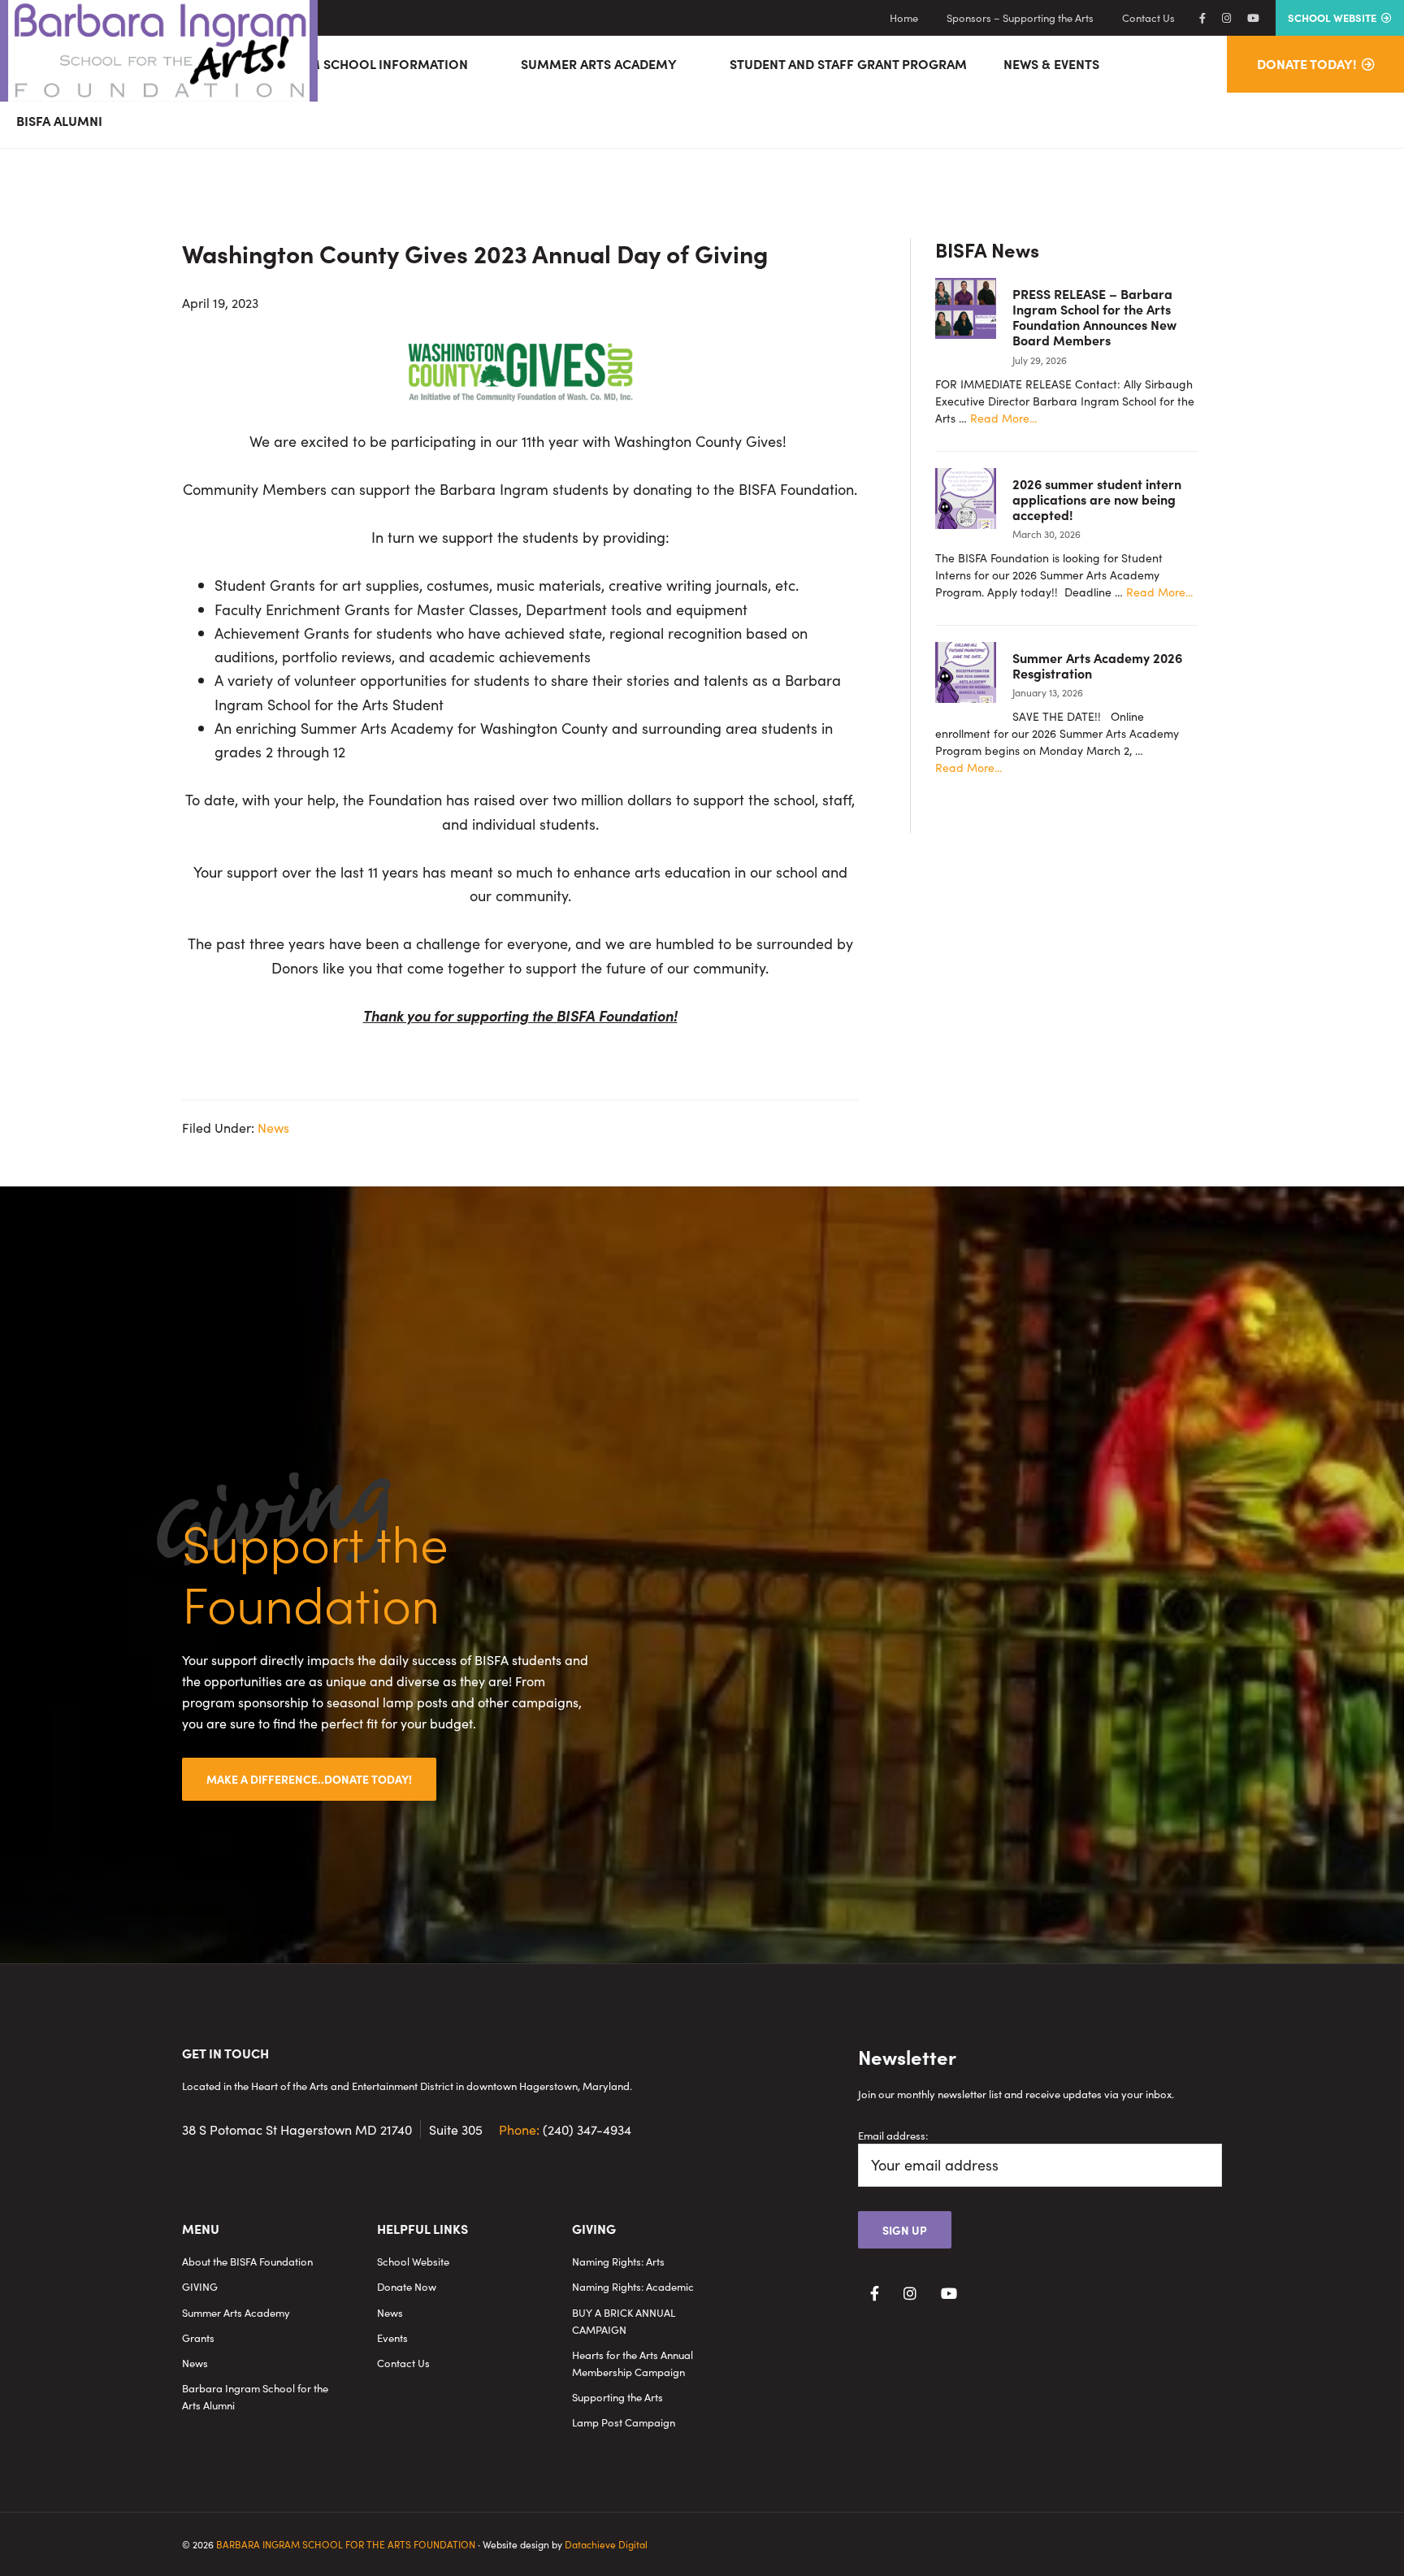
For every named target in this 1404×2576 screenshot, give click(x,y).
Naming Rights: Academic (633, 2286)
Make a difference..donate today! (309, 1779)
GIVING (200, 2286)
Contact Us (403, 2363)
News (273, 1127)
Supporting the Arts (617, 2397)
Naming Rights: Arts (618, 2261)
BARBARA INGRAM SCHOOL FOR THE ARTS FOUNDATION (346, 2544)
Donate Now (407, 2286)
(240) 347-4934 (565, 2129)
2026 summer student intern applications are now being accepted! (1097, 499)
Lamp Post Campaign (624, 2422)
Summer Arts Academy (236, 2312)
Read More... (1003, 418)
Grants (198, 2337)
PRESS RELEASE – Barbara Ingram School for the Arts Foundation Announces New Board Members (1094, 317)
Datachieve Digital (606, 2544)
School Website (413, 2261)
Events (392, 2337)
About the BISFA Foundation (247, 2261)
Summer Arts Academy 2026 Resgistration (1097, 665)
